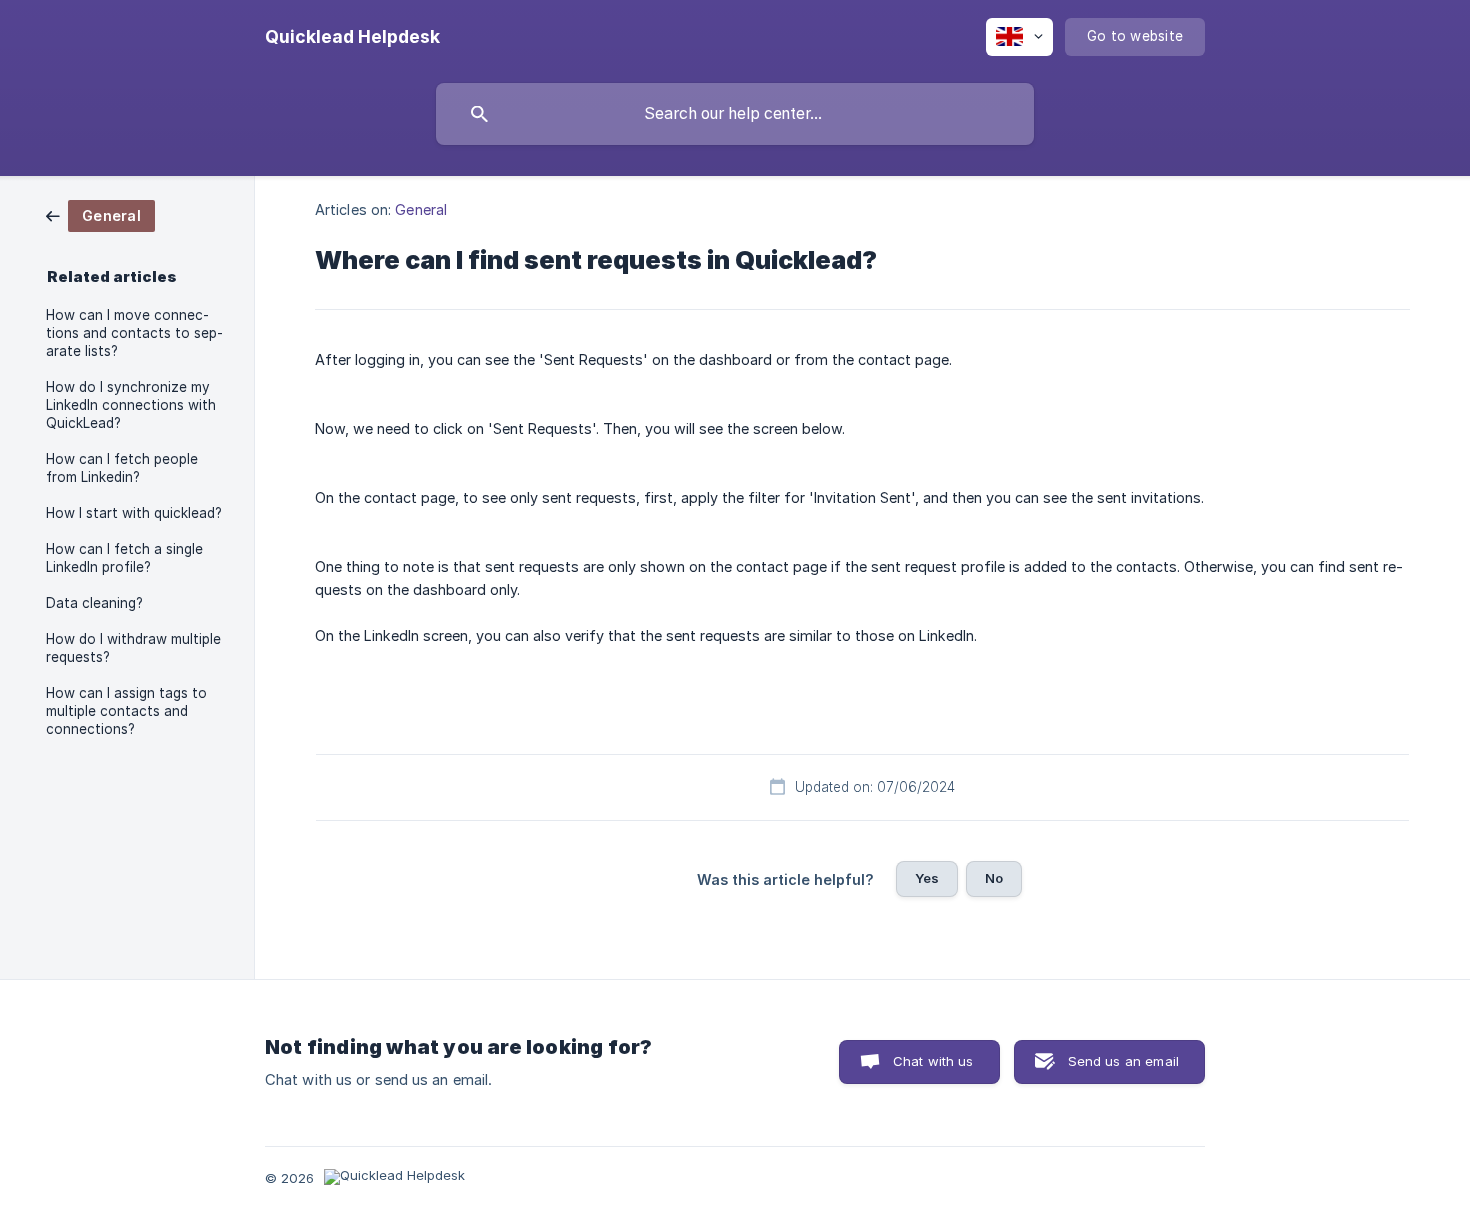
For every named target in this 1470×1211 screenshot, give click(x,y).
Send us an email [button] (1123, 1061)
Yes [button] (927, 878)
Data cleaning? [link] (94, 603)
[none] (352, 37)
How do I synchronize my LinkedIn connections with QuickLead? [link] (131, 405)
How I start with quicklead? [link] (134, 513)
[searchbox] (735, 114)
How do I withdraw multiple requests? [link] (133, 648)
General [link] (421, 209)
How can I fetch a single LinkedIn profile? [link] (124, 558)
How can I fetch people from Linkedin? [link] (122, 468)
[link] (100, 214)
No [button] (994, 878)
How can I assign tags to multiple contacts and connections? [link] (126, 711)
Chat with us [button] (933, 1061)
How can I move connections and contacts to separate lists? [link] (134, 333)
